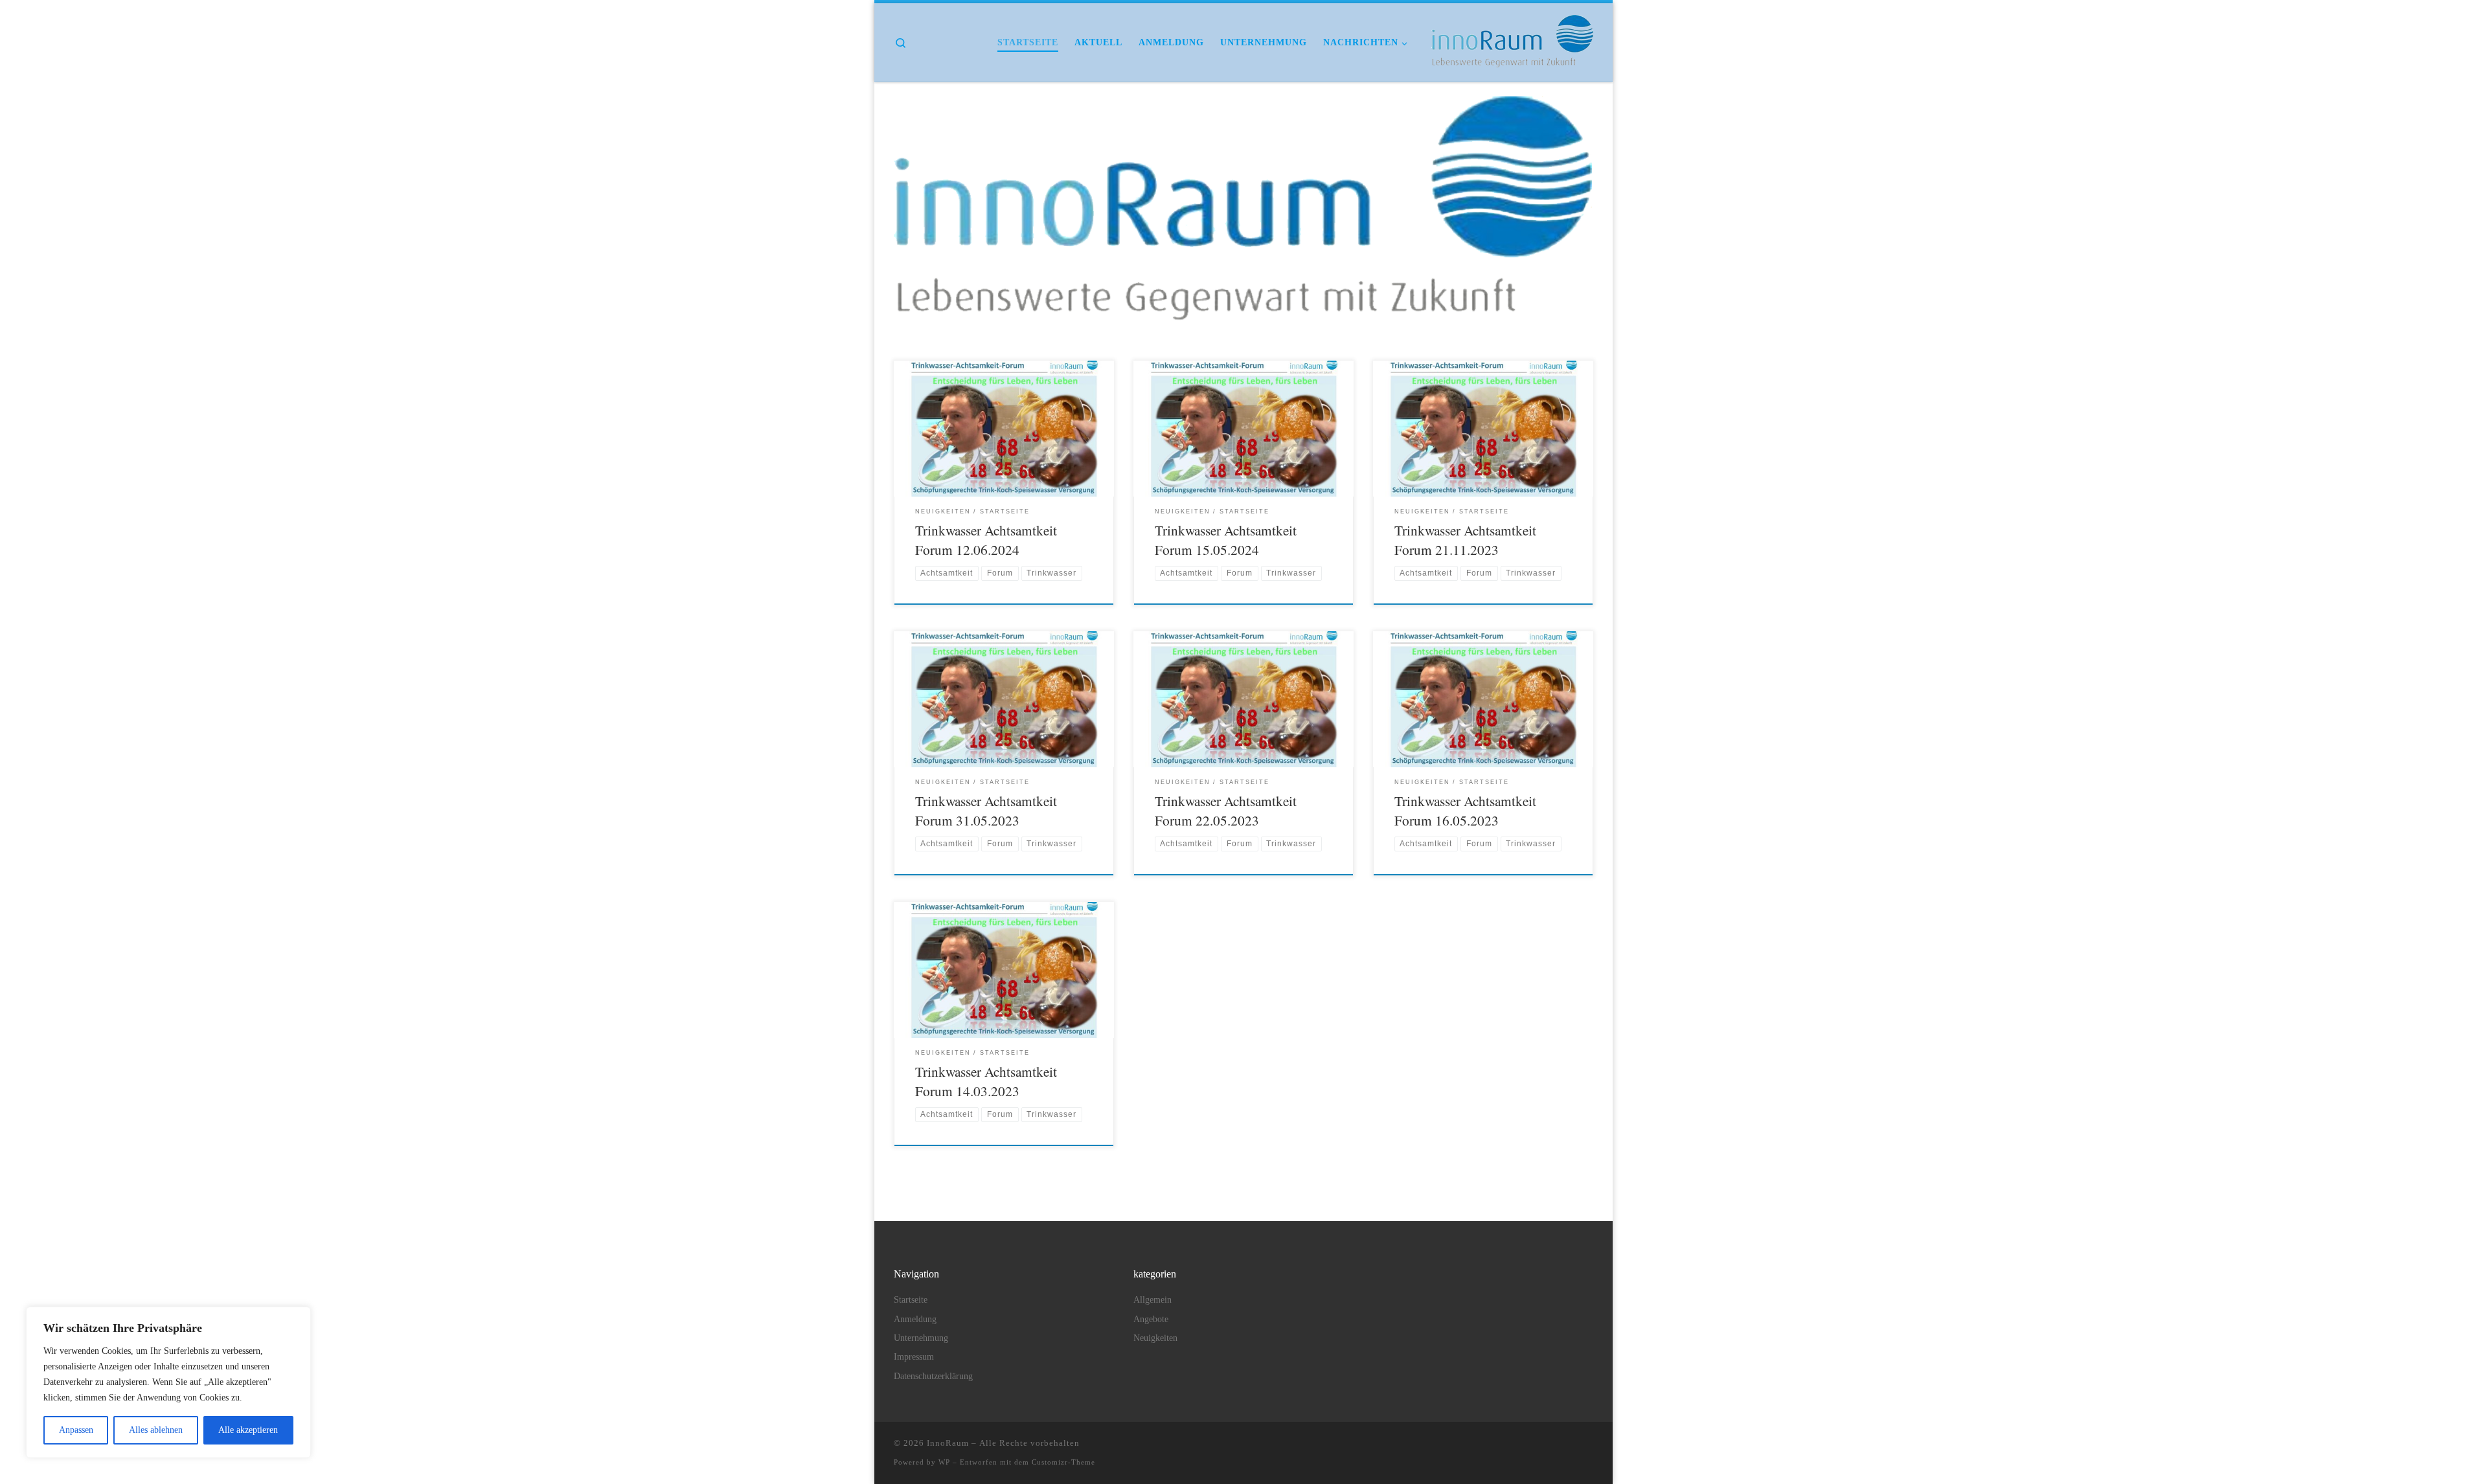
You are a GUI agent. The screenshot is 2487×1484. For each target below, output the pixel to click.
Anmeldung (915, 1319)
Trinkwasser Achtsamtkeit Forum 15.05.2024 (1226, 540)
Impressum (914, 1357)
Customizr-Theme (1063, 1462)
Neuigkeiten (1155, 1338)
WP (944, 1462)
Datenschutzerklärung (933, 1376)
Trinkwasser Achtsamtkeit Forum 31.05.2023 (986, 810)
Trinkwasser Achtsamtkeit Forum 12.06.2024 (986, 540)
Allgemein (1153, 1300)
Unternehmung (921, 1338)
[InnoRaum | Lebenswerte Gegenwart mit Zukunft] (1512, 38)
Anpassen (76, 1430)
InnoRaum (948, 1443)
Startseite (911, 1300)
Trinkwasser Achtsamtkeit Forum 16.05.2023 (1465, 810)
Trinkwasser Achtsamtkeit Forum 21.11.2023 (1465, 540)
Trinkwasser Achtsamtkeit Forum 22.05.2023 (1226, 810)
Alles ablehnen (156, 1430)
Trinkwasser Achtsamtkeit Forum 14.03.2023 (986, 1081)
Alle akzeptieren (248, 1430)
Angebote (1151, 1319)
